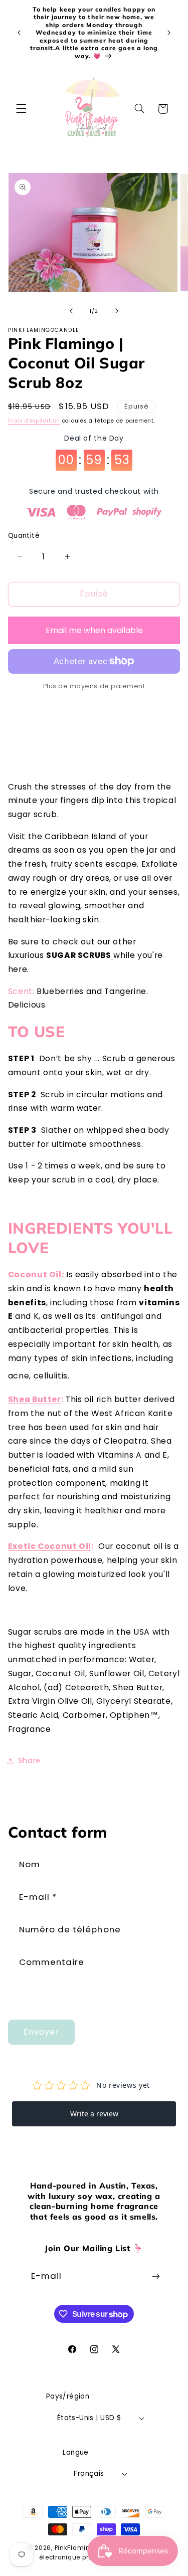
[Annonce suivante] (169, 33)
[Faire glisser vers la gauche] (71, 311)
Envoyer (41, 2032)
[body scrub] (113, 955)
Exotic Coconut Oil (50, 1546)
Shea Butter (35, 1399)
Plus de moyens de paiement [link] (94, 686)
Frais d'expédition (34, 421)
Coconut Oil (35, 1274)
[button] (21, 109)
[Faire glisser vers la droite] (117, 311)
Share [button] (29, 1760)
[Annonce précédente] (19, 33)
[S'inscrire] (156, 2276)
